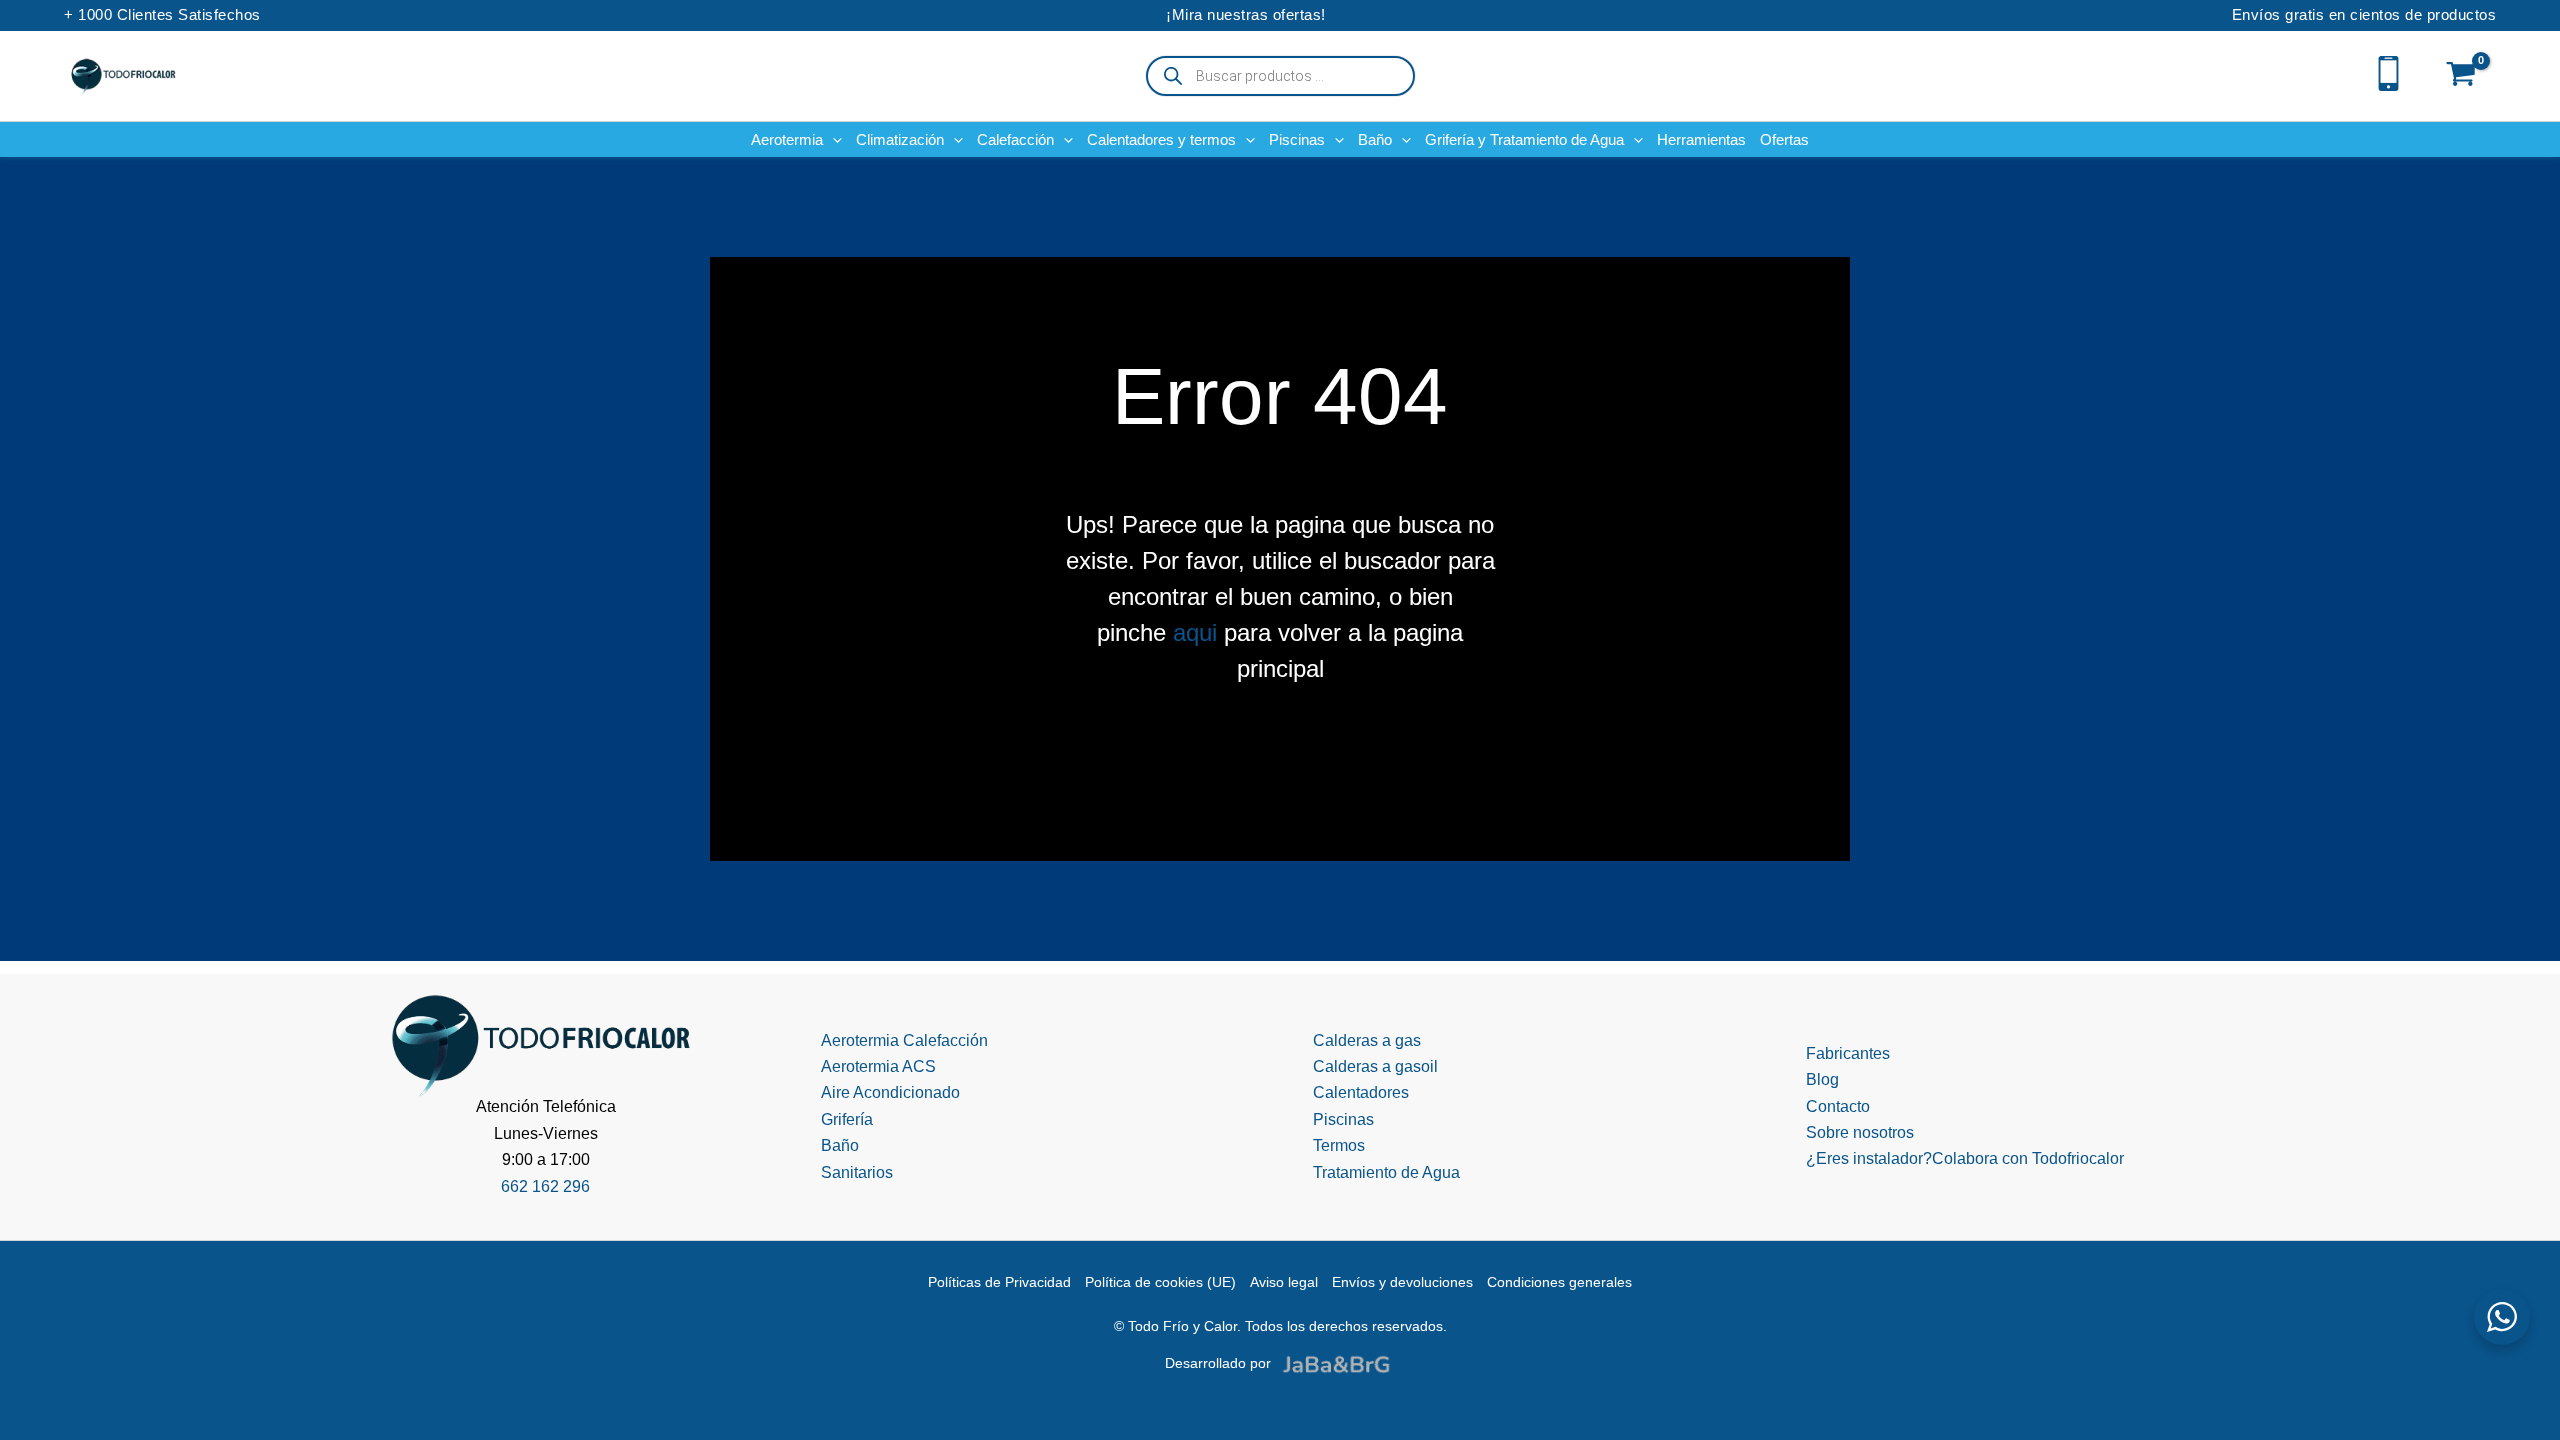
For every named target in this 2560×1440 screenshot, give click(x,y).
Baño (840, 1145)
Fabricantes (1848, 1053)
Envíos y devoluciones (1402, 1282)
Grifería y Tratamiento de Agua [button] (1524, 139)
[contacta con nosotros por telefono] (2388, 71)
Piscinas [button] (1297, 139)
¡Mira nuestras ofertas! (1246, 14)
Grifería (847, 1119)
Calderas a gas (1367, 1040)
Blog (1822, 1079)
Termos (1339, 1145)
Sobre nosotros (1860, 1132)
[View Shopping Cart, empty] (2461, 76)
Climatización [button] (900, 139)
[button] (832, 139)
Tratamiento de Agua (1386, 1172)
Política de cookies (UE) (1160, 1282)
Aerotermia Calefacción (904, 1040)
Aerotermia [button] (787, 139)
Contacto (1838, 1106)
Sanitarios (857, 1172)
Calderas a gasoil (1375, 1066)
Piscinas (1343, 1119)
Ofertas (1784, 139)
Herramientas (1701, 139)
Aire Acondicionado (890, 1092)
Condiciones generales (1559, 1282)
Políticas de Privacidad (999, 1282)
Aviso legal (1284, 1282)
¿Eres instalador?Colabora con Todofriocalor (1965, 1158)
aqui (1195, 632)
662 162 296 (545, 1186)
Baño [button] (1375, 139)
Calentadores (1361, 1092)
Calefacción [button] (1015, 139)
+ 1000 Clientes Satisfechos (162, 14)
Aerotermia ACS (878, 1066)
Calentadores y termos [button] (1161, 139)
